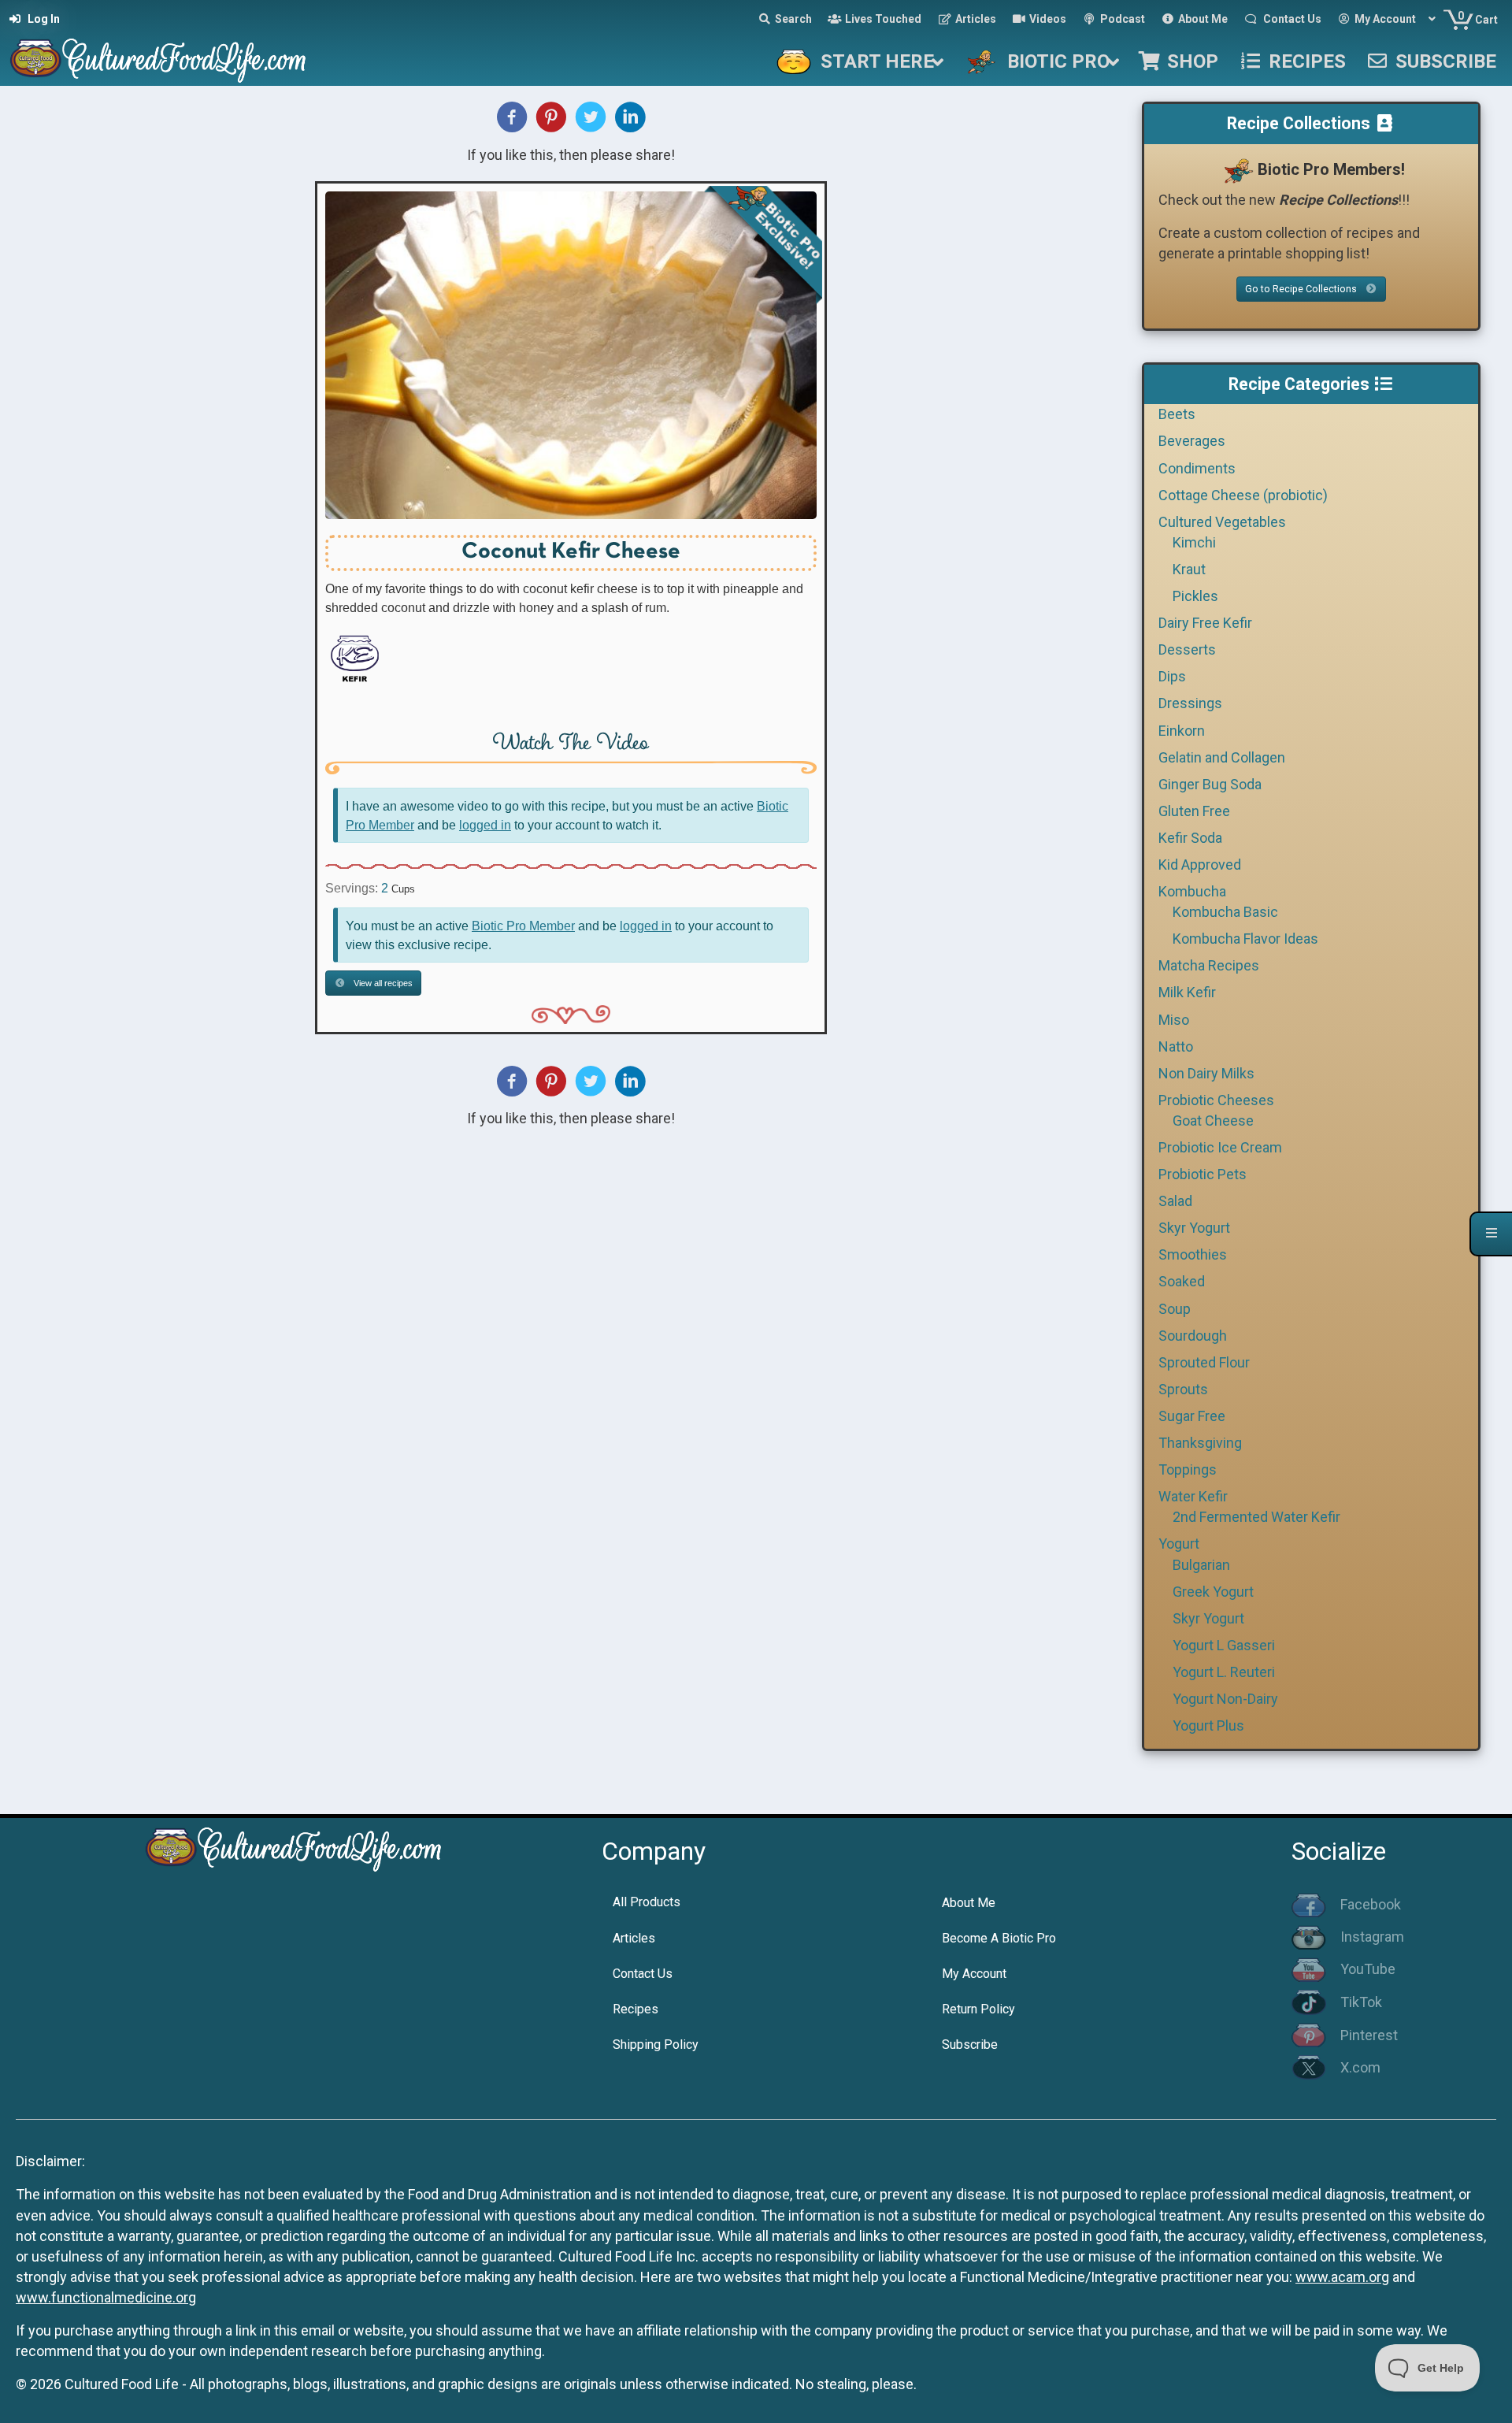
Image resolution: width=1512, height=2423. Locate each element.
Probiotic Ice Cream (1220, 1147)
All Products (647, 1902)
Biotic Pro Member (523, 926)
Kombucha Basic (1225, 912)
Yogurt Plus (1208, 1725)
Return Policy (978, 2009)
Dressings (1190, 703)
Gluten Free (1194, 811)
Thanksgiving (1200, 1443)
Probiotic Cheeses (1216, 1100)
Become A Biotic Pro (999, 1938)
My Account (974, 1974)
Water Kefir (1193, 1496)
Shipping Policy (656, 2045)
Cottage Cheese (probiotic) (1243, 495)
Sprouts (1183, 1389)
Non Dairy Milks (1206, 1073)
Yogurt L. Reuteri (1224, 1672)
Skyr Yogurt (1194, 1228)
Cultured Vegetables (1222, 522)
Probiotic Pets (1203, 1174)
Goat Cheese (1213, 1121)
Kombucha (1192, 891)
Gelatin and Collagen (1222, 757)
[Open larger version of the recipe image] (571, 355)
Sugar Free (1192, 1416)
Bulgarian (1201, 1565)
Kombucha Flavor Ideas (1245, 939)
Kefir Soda (1190, 838)
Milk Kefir (1187, 992)
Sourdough (1193, 1336)
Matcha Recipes (1209, 965)
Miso (1174, 1020)
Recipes (636, 2009)
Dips (1172, 676)
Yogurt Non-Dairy (1225, 1699)
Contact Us (643, 1974)
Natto (1176, 1046)
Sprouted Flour (1204, 1362)
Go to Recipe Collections (1302, 289)
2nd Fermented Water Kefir (1256, 1517)
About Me (969, 1903)
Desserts (1187, 649)
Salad (1175, 1201)
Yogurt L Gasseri (1224, 1645)
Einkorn (1182, 731)
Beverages (1192, 441)
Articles (634, 1938)
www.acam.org (1342, 2277)
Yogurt (1179, 1544)
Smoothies (1193, 1254)
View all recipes (382, 983)
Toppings (1188, 1469)
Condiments (1197, 468)
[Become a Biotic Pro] (1238, 169)
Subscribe (970, 2045)
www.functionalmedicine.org (106, 2297)
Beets (1177, 414)
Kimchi (1194, 542)
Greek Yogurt (1213, 1592)
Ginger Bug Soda (1210, 784)
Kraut (1189, 569)
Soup (1175, 1309)
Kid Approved (1200, 865)
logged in (485, 825)
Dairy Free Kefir (1205, 623)
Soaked (1182, 1281)
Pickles (1195, 596)
